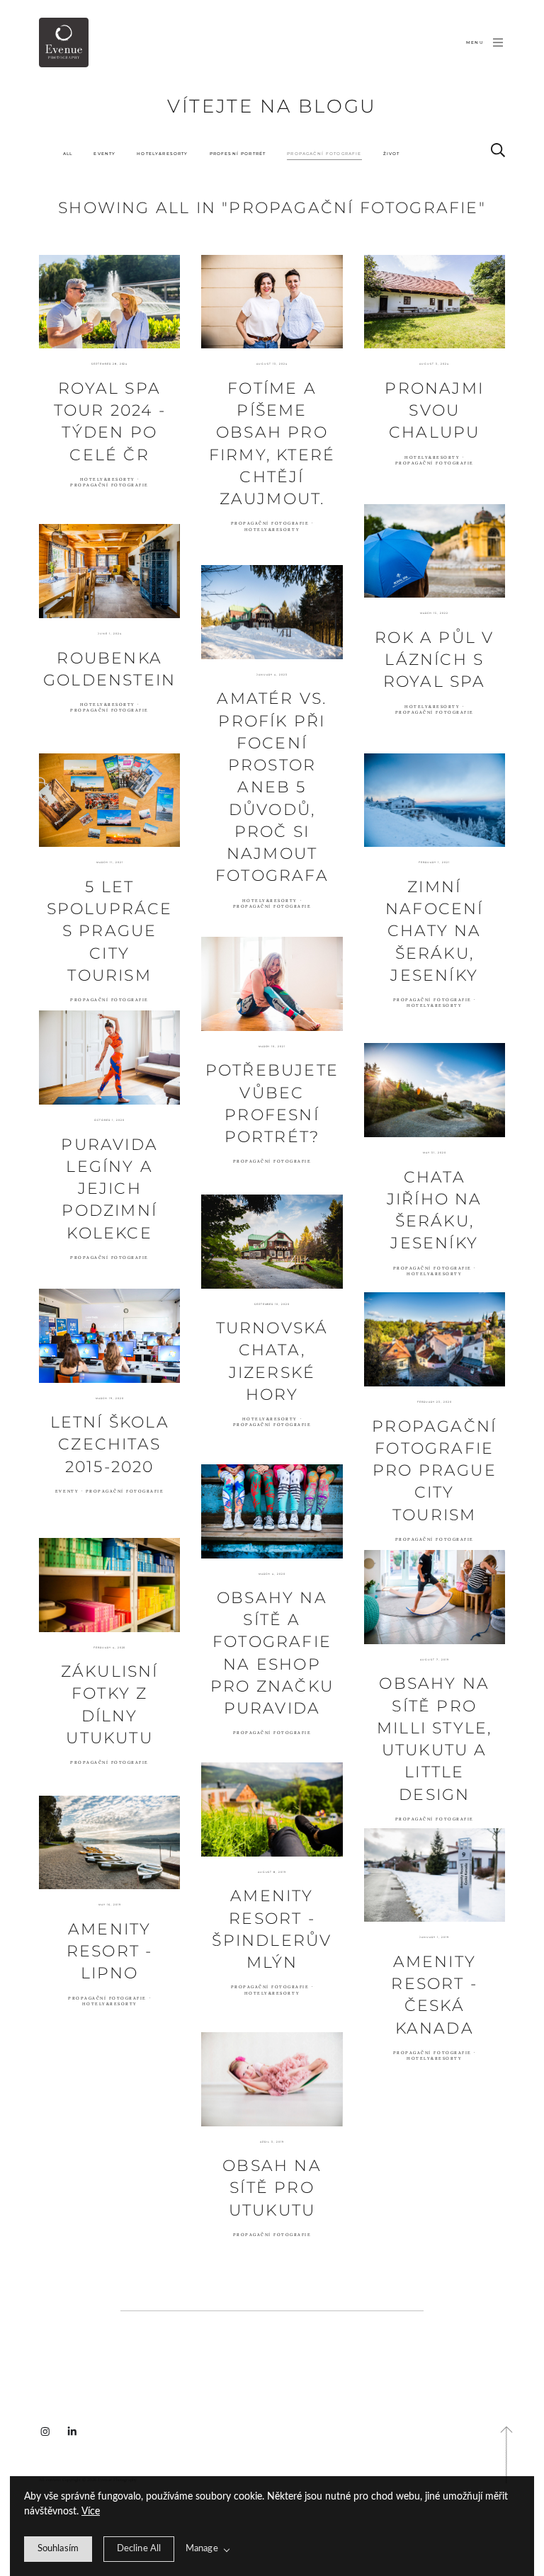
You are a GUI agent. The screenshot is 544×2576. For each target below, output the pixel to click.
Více (91, 2512)
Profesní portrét (238, 153)
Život (392, 153)
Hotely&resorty (162, 153)
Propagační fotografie (324, 153)
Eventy (104, 153)
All (68, 153)
